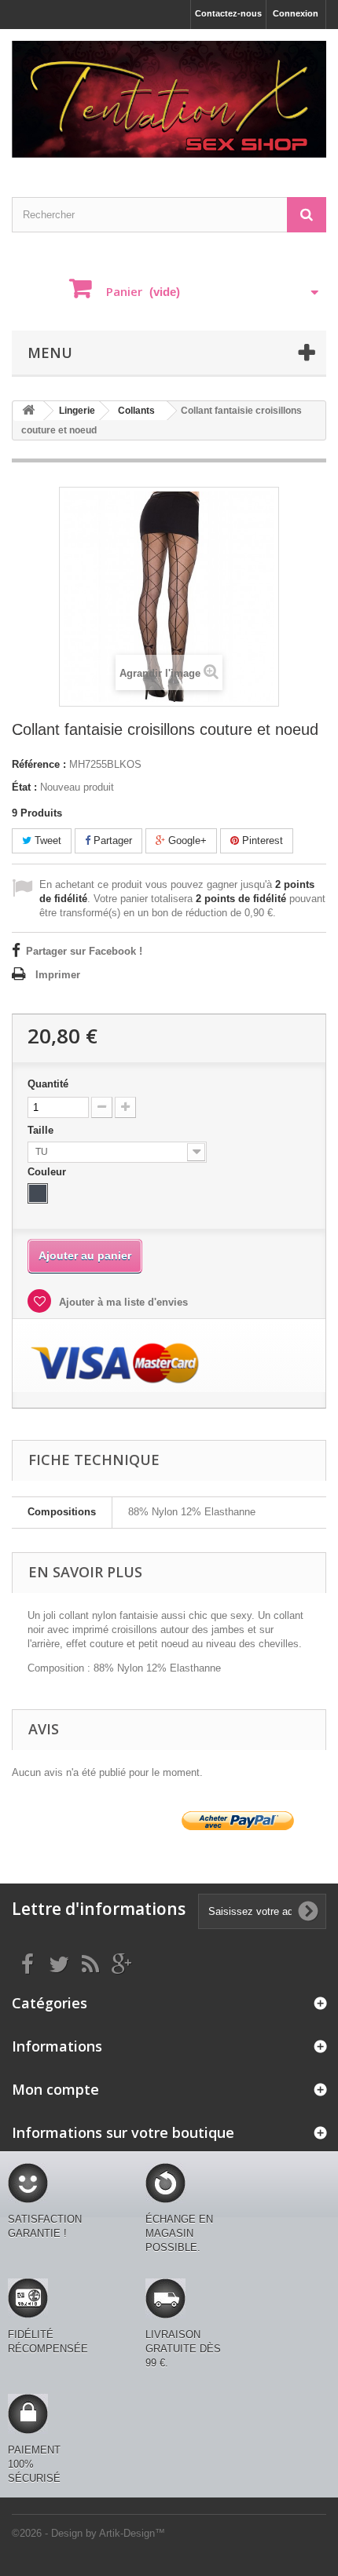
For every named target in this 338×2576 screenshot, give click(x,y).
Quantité (48, 1084)
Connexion (296, 13)
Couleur (48, 1172)
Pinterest (261, 840)
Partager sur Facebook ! (84, 951)
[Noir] (38, 1193)
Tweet (46, 840)
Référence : (39, 764)
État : (24, 787)
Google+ (186, 840)
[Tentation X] (169, 99)
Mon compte (55, 2089)
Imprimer (58, 975)
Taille (42, 1130)
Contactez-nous (228, 13)
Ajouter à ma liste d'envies (122, 1302)
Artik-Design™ (132, 2533)
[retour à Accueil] (28, 411)
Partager (111, 840)
